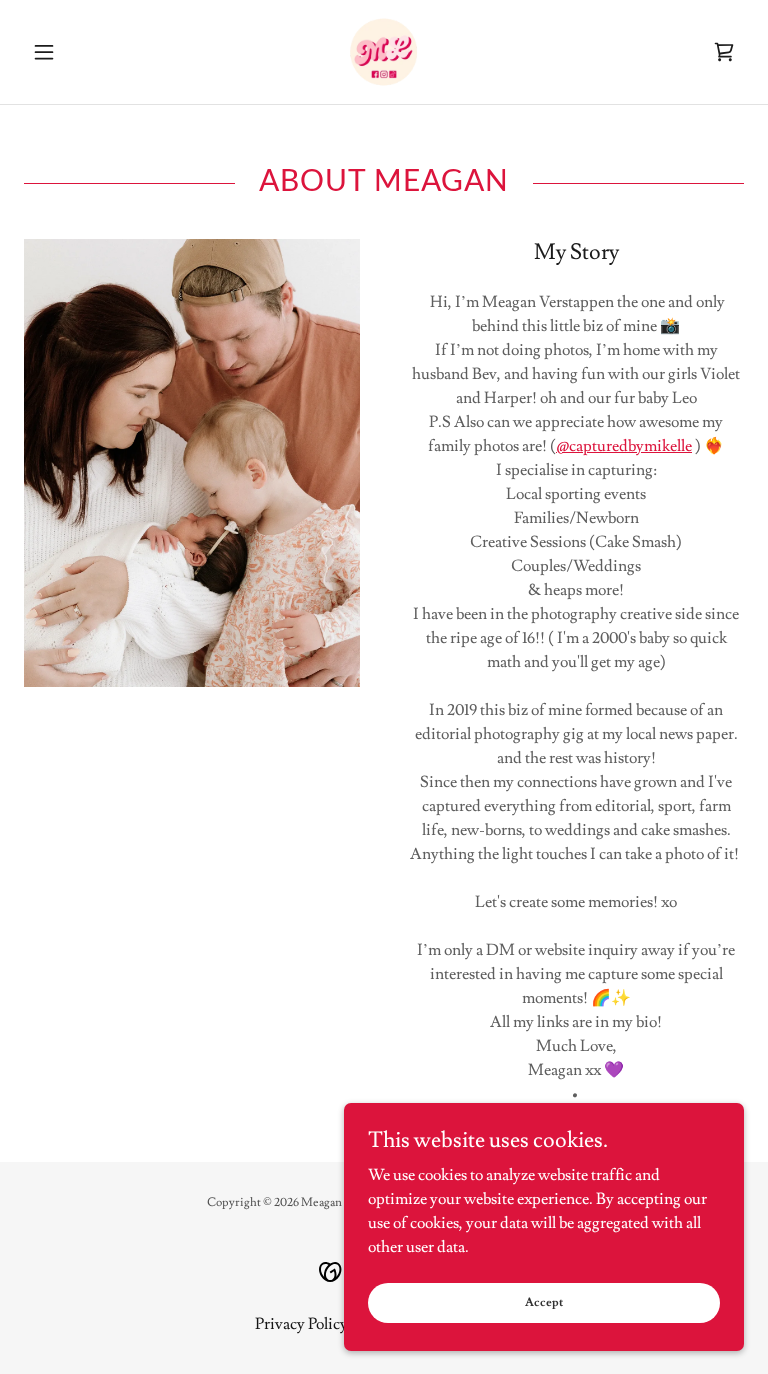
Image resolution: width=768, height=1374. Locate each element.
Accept (544, 1302)
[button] (78, 52)
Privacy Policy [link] (301, 1324)
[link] (384, 52)
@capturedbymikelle (624, 446)
